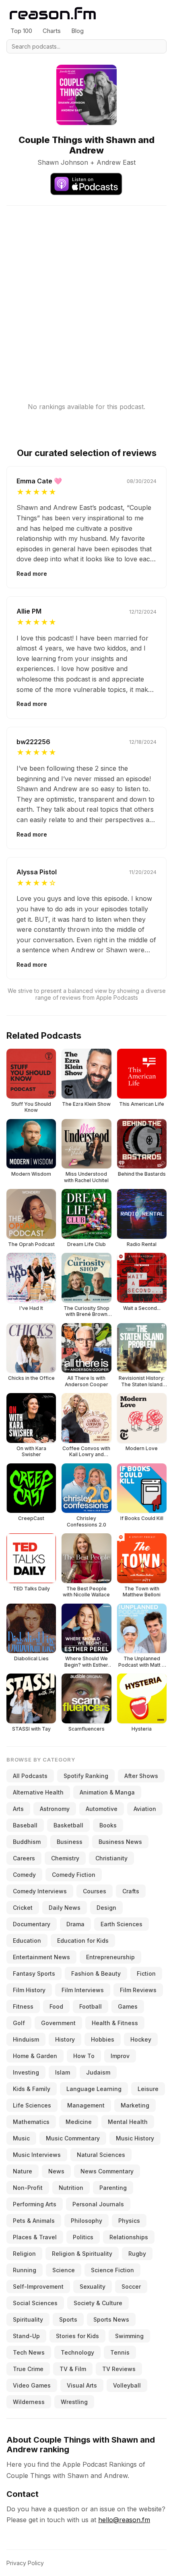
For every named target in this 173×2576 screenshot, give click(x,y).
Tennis (120, 2352)
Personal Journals (98, 2204)
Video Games (32, 2385)
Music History (135, 2138)
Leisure (148, 2089)
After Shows (141, 1776)
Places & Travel (35, 2237)
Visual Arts (82, 2385)
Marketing (135, 2105)
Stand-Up (26, 2336)
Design (106, 1908)
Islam (63, 2072)
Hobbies (103, 2039)
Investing (26, 2072)
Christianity (111, 1858)
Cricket (23, 1908)
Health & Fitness (115, 2023)
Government (58, 2023)
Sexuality (93, 2286)
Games (128, 2006)
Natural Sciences (101, 2155)
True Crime (28, 2369)
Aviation (145, 1809)
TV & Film (73, 2369)
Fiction (146, 1973)
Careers (24, 1858)
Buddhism (27, 1842)
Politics (83, 2237)
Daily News (65, 1908)
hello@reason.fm (124, 2520)
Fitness (23, 2006)
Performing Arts (35, 2204)
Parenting (113, 2188)
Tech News (29, 2352)
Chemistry (65, 1858)
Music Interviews (37, 2155)
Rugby (137, 2254)
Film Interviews (83, 1990)
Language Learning (94, 2089)
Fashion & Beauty (96, 1973)
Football (91, 2006)
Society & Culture (98, 2303)
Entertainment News (41, 1957)
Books (108, 1825)
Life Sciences (32, 2105)
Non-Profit (28, 2188)
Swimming (129, 2336)
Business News (120, 1842)
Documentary (32, 1924)
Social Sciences (35, 2303)
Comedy (24, 1875)
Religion (24, 2254)
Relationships (129, 2237)
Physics (129, 2221)
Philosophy (86, 2221)
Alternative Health (38, 1792)
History (65, 2039)
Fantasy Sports (34, 1973)
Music (21, 2138)
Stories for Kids (77, 2336)
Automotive (102, 1809)
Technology (77, 2352)
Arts (18, 1809)
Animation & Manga (107, 1792)
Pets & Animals (34, 2221)
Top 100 (21, 31)
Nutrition (71, 2188)
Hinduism (26, 2039)
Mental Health (128, 2122)
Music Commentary (73, 2138)
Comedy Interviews (40, 1891)
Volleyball (127, 2385)
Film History (29, 1990)
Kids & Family (32, 2089)
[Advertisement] (86, 292)
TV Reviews (119, 2369)
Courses (95, 1891)
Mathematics (31, 2122)
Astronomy (55, 1809)
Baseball (25, 1825)
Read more (32, 574)
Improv (120, 2056)
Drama (75, 1924)
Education (27, 1941)
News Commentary (107, 2171)
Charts (52, 31)
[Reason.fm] (53, 13)
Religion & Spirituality (82, 2254)
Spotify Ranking (86, 1776)
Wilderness (29, 2402)
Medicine (79, 2122)
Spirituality (28, 2319)
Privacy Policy (25, 2563)
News (56, 2171)
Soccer (131, 2286)
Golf (19, 2023)
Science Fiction (112, 2270)
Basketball (68, 1825)
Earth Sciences (122, 1924)
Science (64, 2270)
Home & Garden (35, 2056)
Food (56, 2006)
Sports (68, 2319)
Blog (77, 31)
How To (84, 2056)
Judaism (98, 2072)
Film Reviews (138, 1990)
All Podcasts (30, 1776)
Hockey (141, 2039)
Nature (23, 2171)
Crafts (131, 1891)
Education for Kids (83, 1941)
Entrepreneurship (110, 1957)
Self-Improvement (38, 2286)
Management (86, 2105)
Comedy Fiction (74, 1875)
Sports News (111, 2319)
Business (70, 1842)
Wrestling (74, 2402)
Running (25, 2270)
